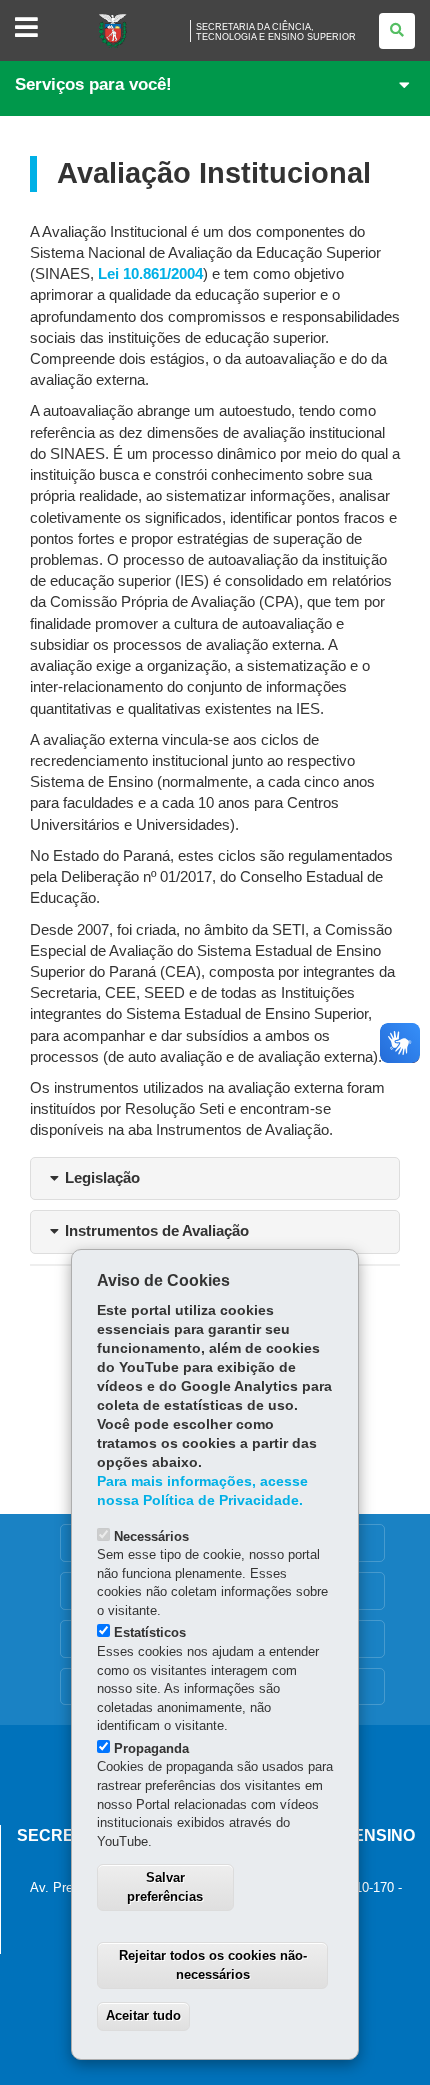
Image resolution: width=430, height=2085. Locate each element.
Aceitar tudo (143, 2015)
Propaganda (151, 1748)
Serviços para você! (93, 84)
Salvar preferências (165, 1887)
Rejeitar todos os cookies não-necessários (213, 1965)
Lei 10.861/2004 (150, 274)
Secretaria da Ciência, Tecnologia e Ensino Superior (276, 32)
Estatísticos (150, 1632)
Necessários (151, 1536)
